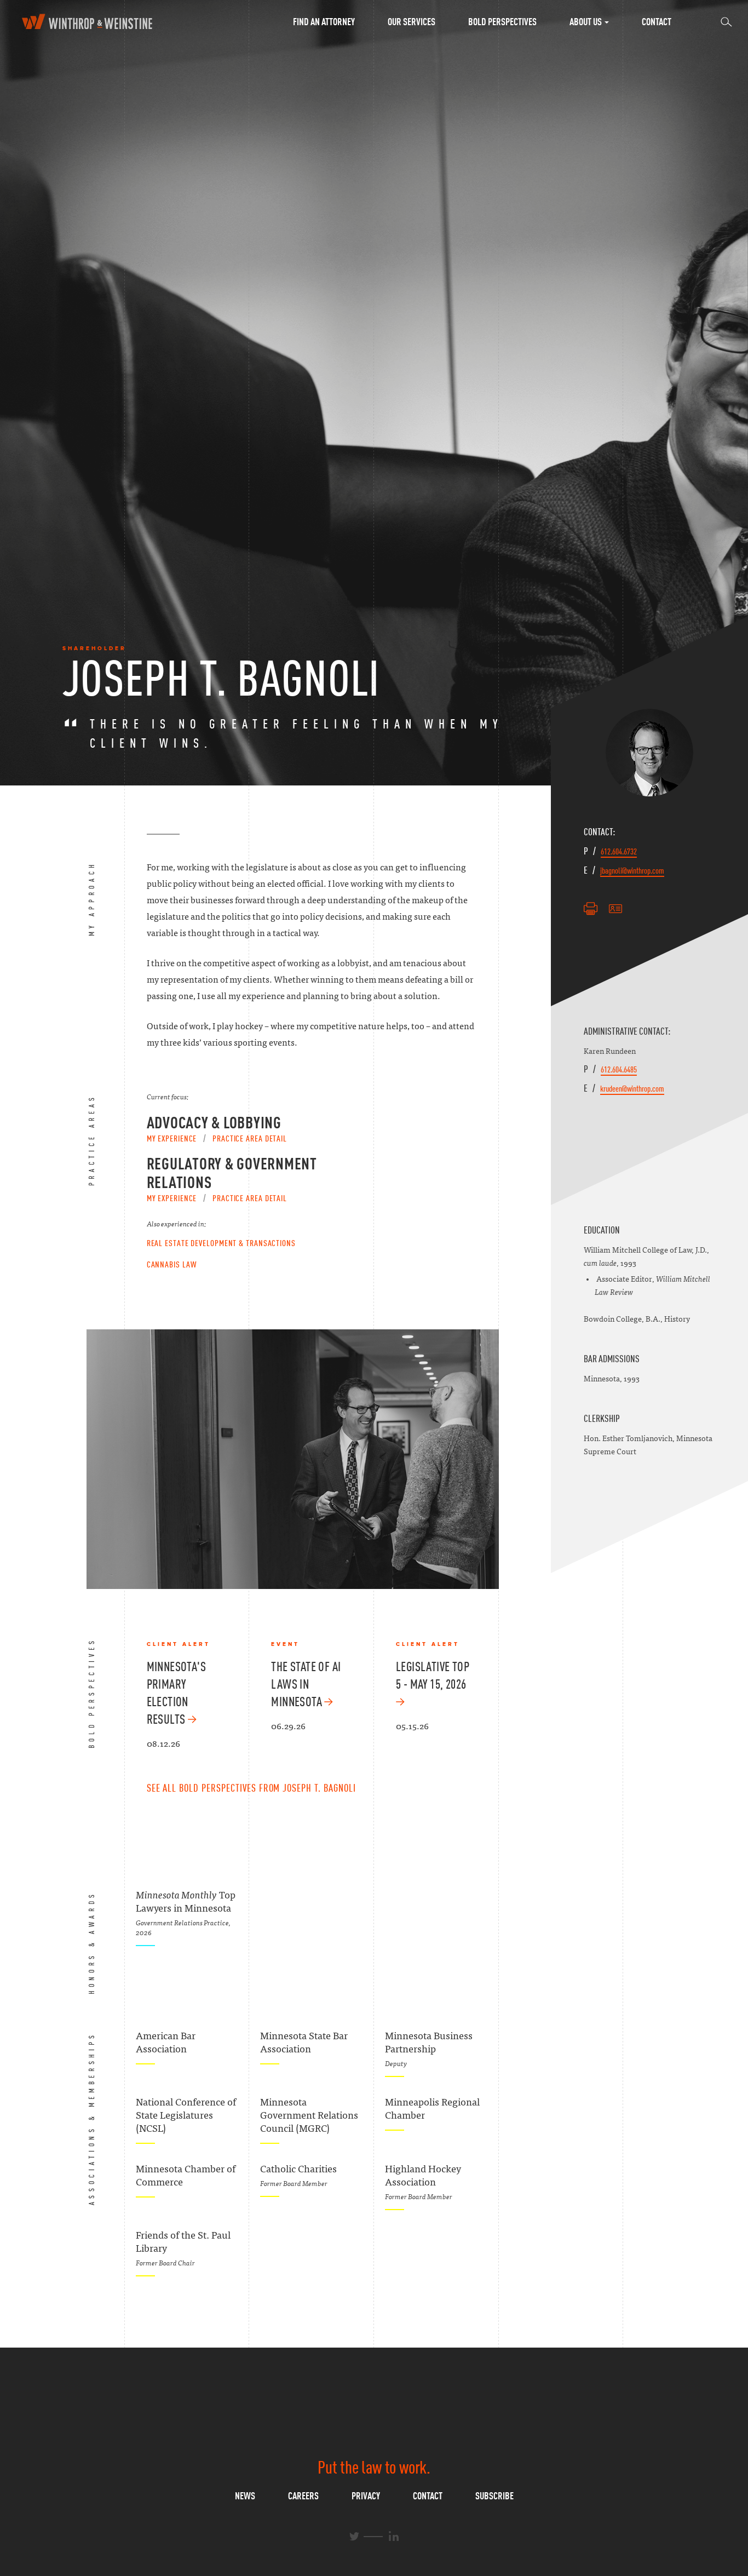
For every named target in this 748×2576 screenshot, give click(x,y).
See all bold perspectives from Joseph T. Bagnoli (251, 1788)
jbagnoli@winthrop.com (632, 870)
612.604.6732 (619, 851)
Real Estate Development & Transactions (221, 1243)
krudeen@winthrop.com (632, 1088)
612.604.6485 (619, 1069)
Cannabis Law (172, 1264)
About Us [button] (586, 22)
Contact (657, 22)
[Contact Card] (615, 909)
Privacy (366, 2496)
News (245, 2496)
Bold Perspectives (502, 22)
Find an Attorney (324, 22)
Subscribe (494, 2496)
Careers (303, 2496)
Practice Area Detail (250, 1138)
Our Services (412, 22)
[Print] (591, 909)
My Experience (172, 1138)
